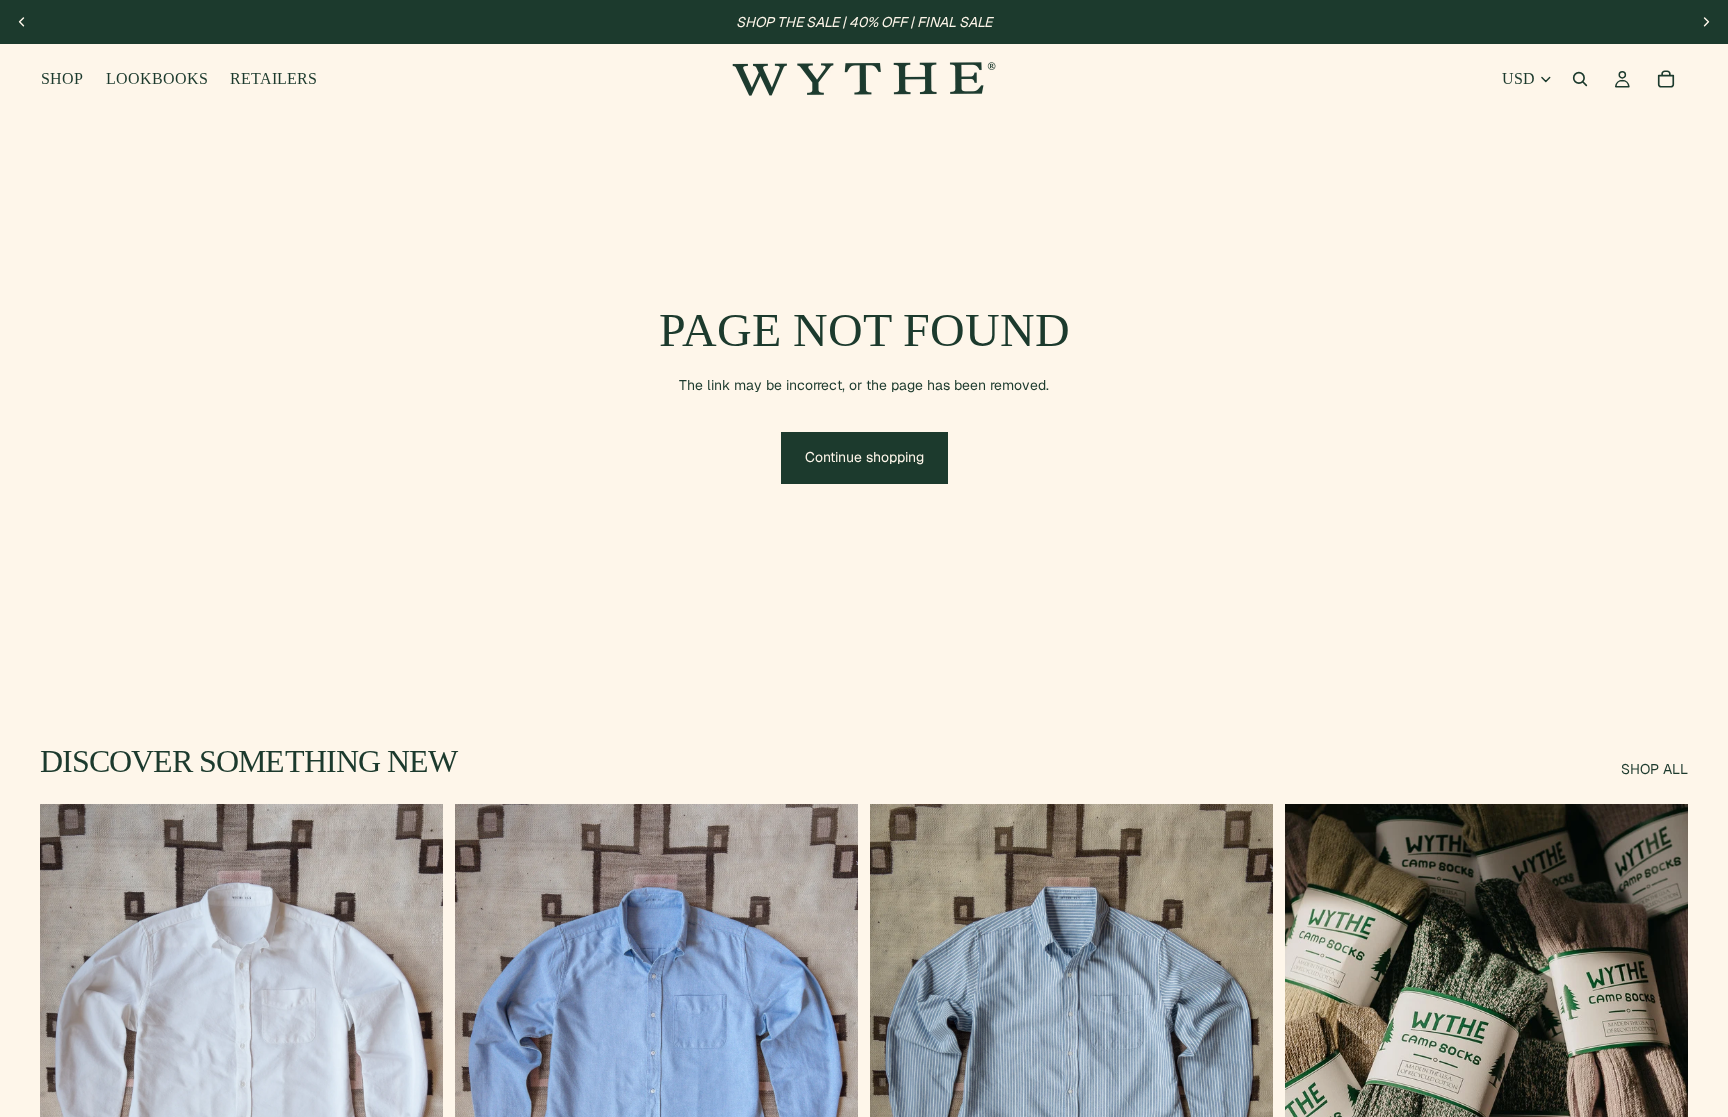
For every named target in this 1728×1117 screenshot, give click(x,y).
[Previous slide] (22, 22)
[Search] (1580, 79)
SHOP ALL (1654, 769)
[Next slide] (1706, 22)
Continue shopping (864, 457)
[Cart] (1666, 79)
